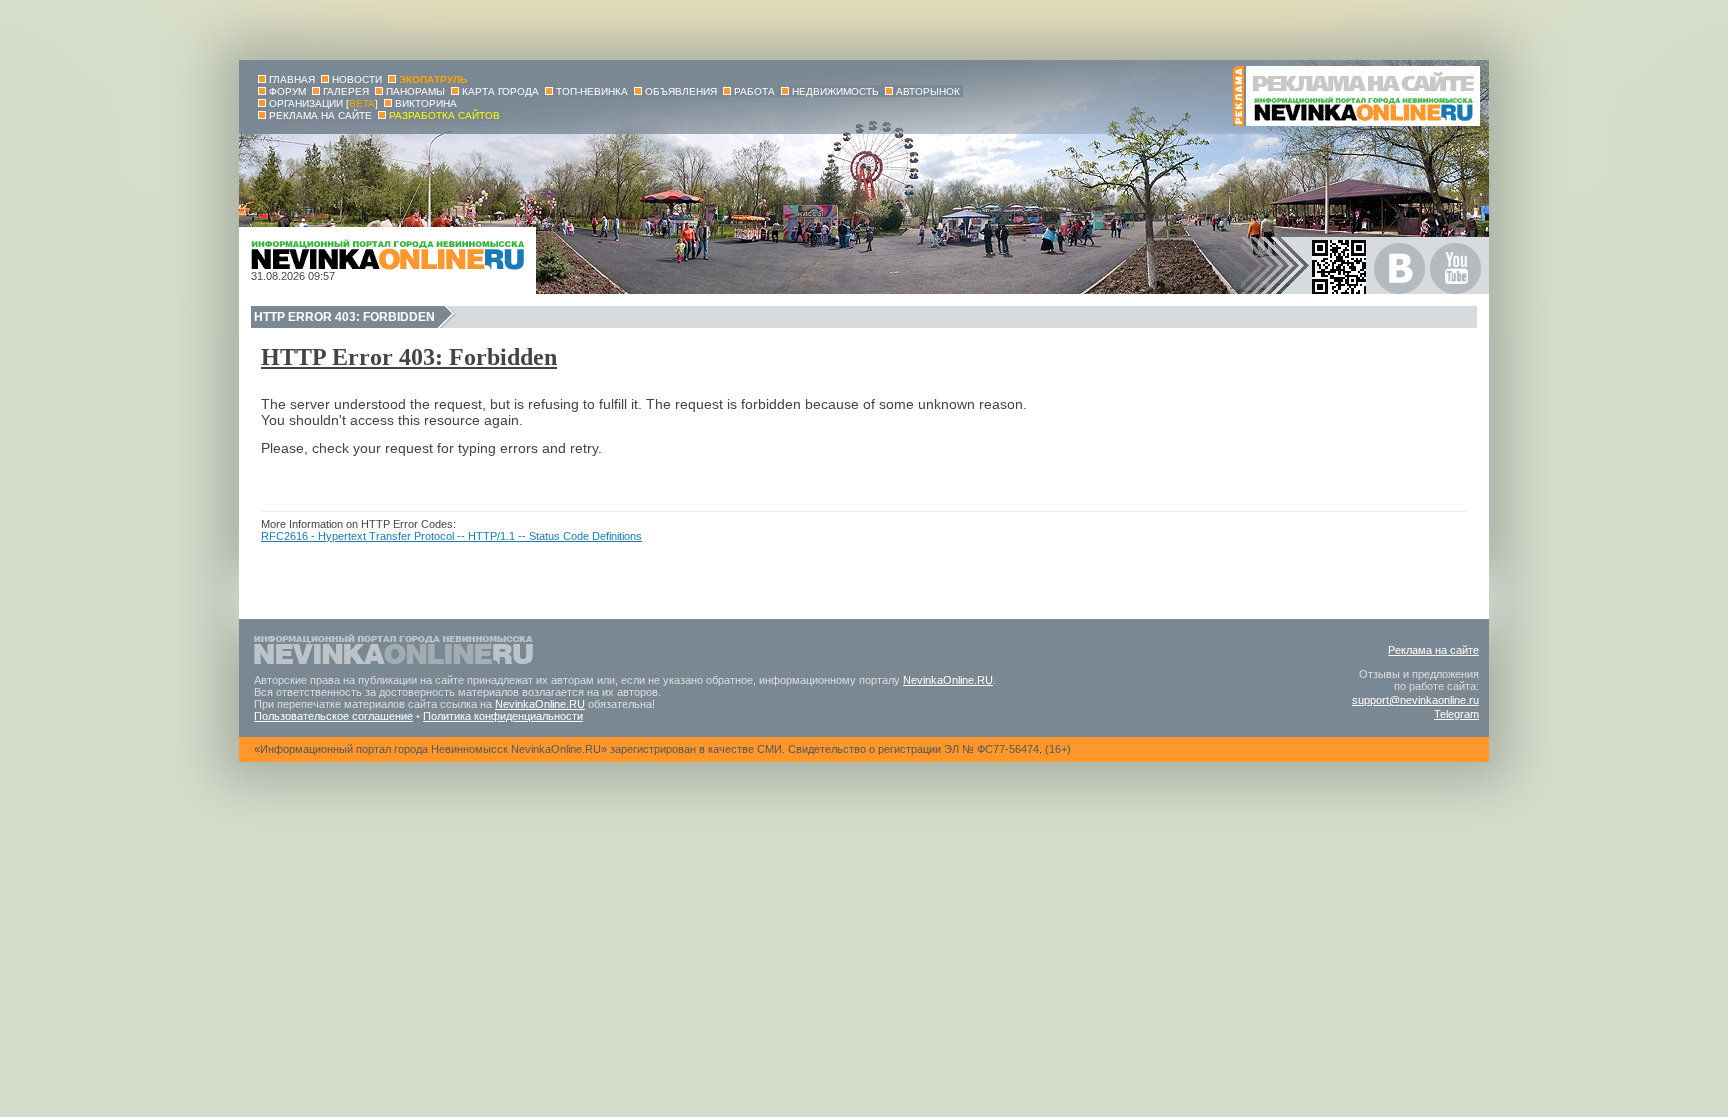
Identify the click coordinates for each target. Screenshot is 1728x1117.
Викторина (426, 103)
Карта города (500, 91)
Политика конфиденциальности (503, 716)
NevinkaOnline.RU (948, 680)
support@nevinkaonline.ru (1415, 700)
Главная (292, 79)
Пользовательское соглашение (333, 716)
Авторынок (928, 91)
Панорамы (415, 91)
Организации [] (323, 103)
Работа (754, 91)
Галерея (346, 91)
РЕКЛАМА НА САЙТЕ (320, 115)
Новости (357, 79)
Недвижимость (835, 91)
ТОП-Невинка (592, 91)
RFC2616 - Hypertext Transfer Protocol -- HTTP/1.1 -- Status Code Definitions (451, 536)
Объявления (681, 91)
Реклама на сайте (1433, 650)
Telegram (1456, 714)
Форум (287, 91)
